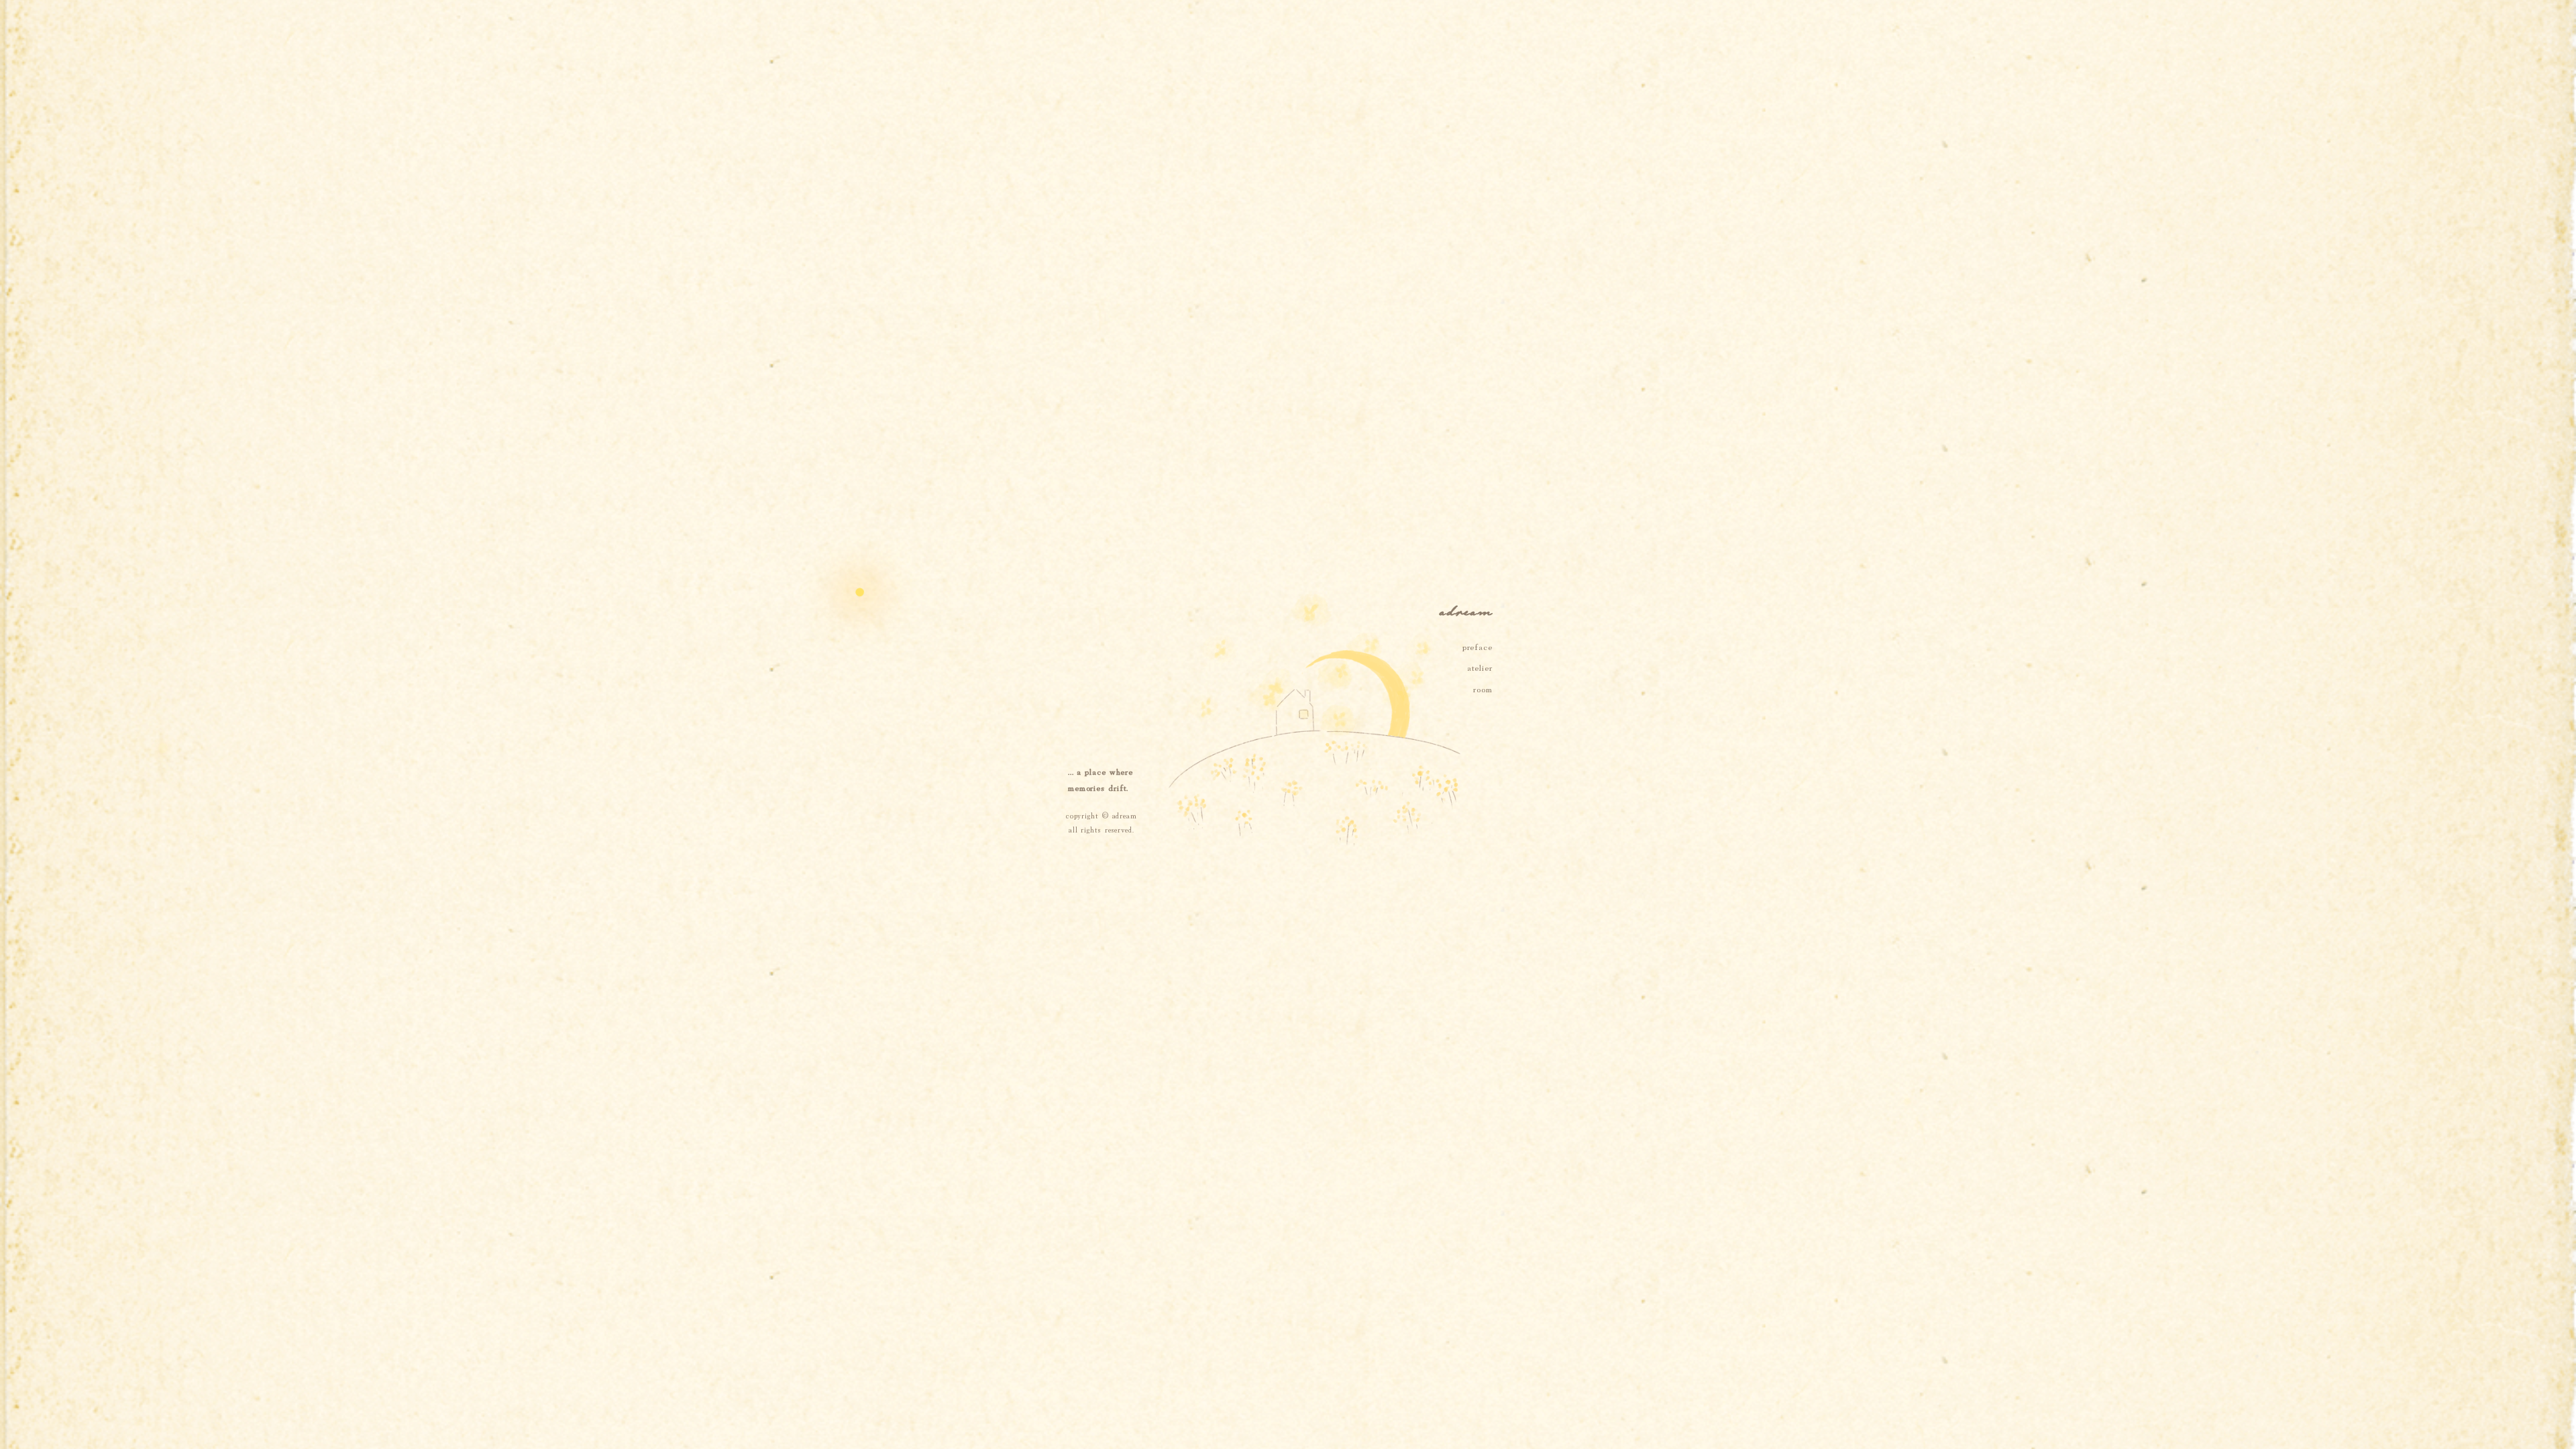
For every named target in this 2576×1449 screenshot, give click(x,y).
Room (1483, 688)
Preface (1478, 646)
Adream (1125, 815)
